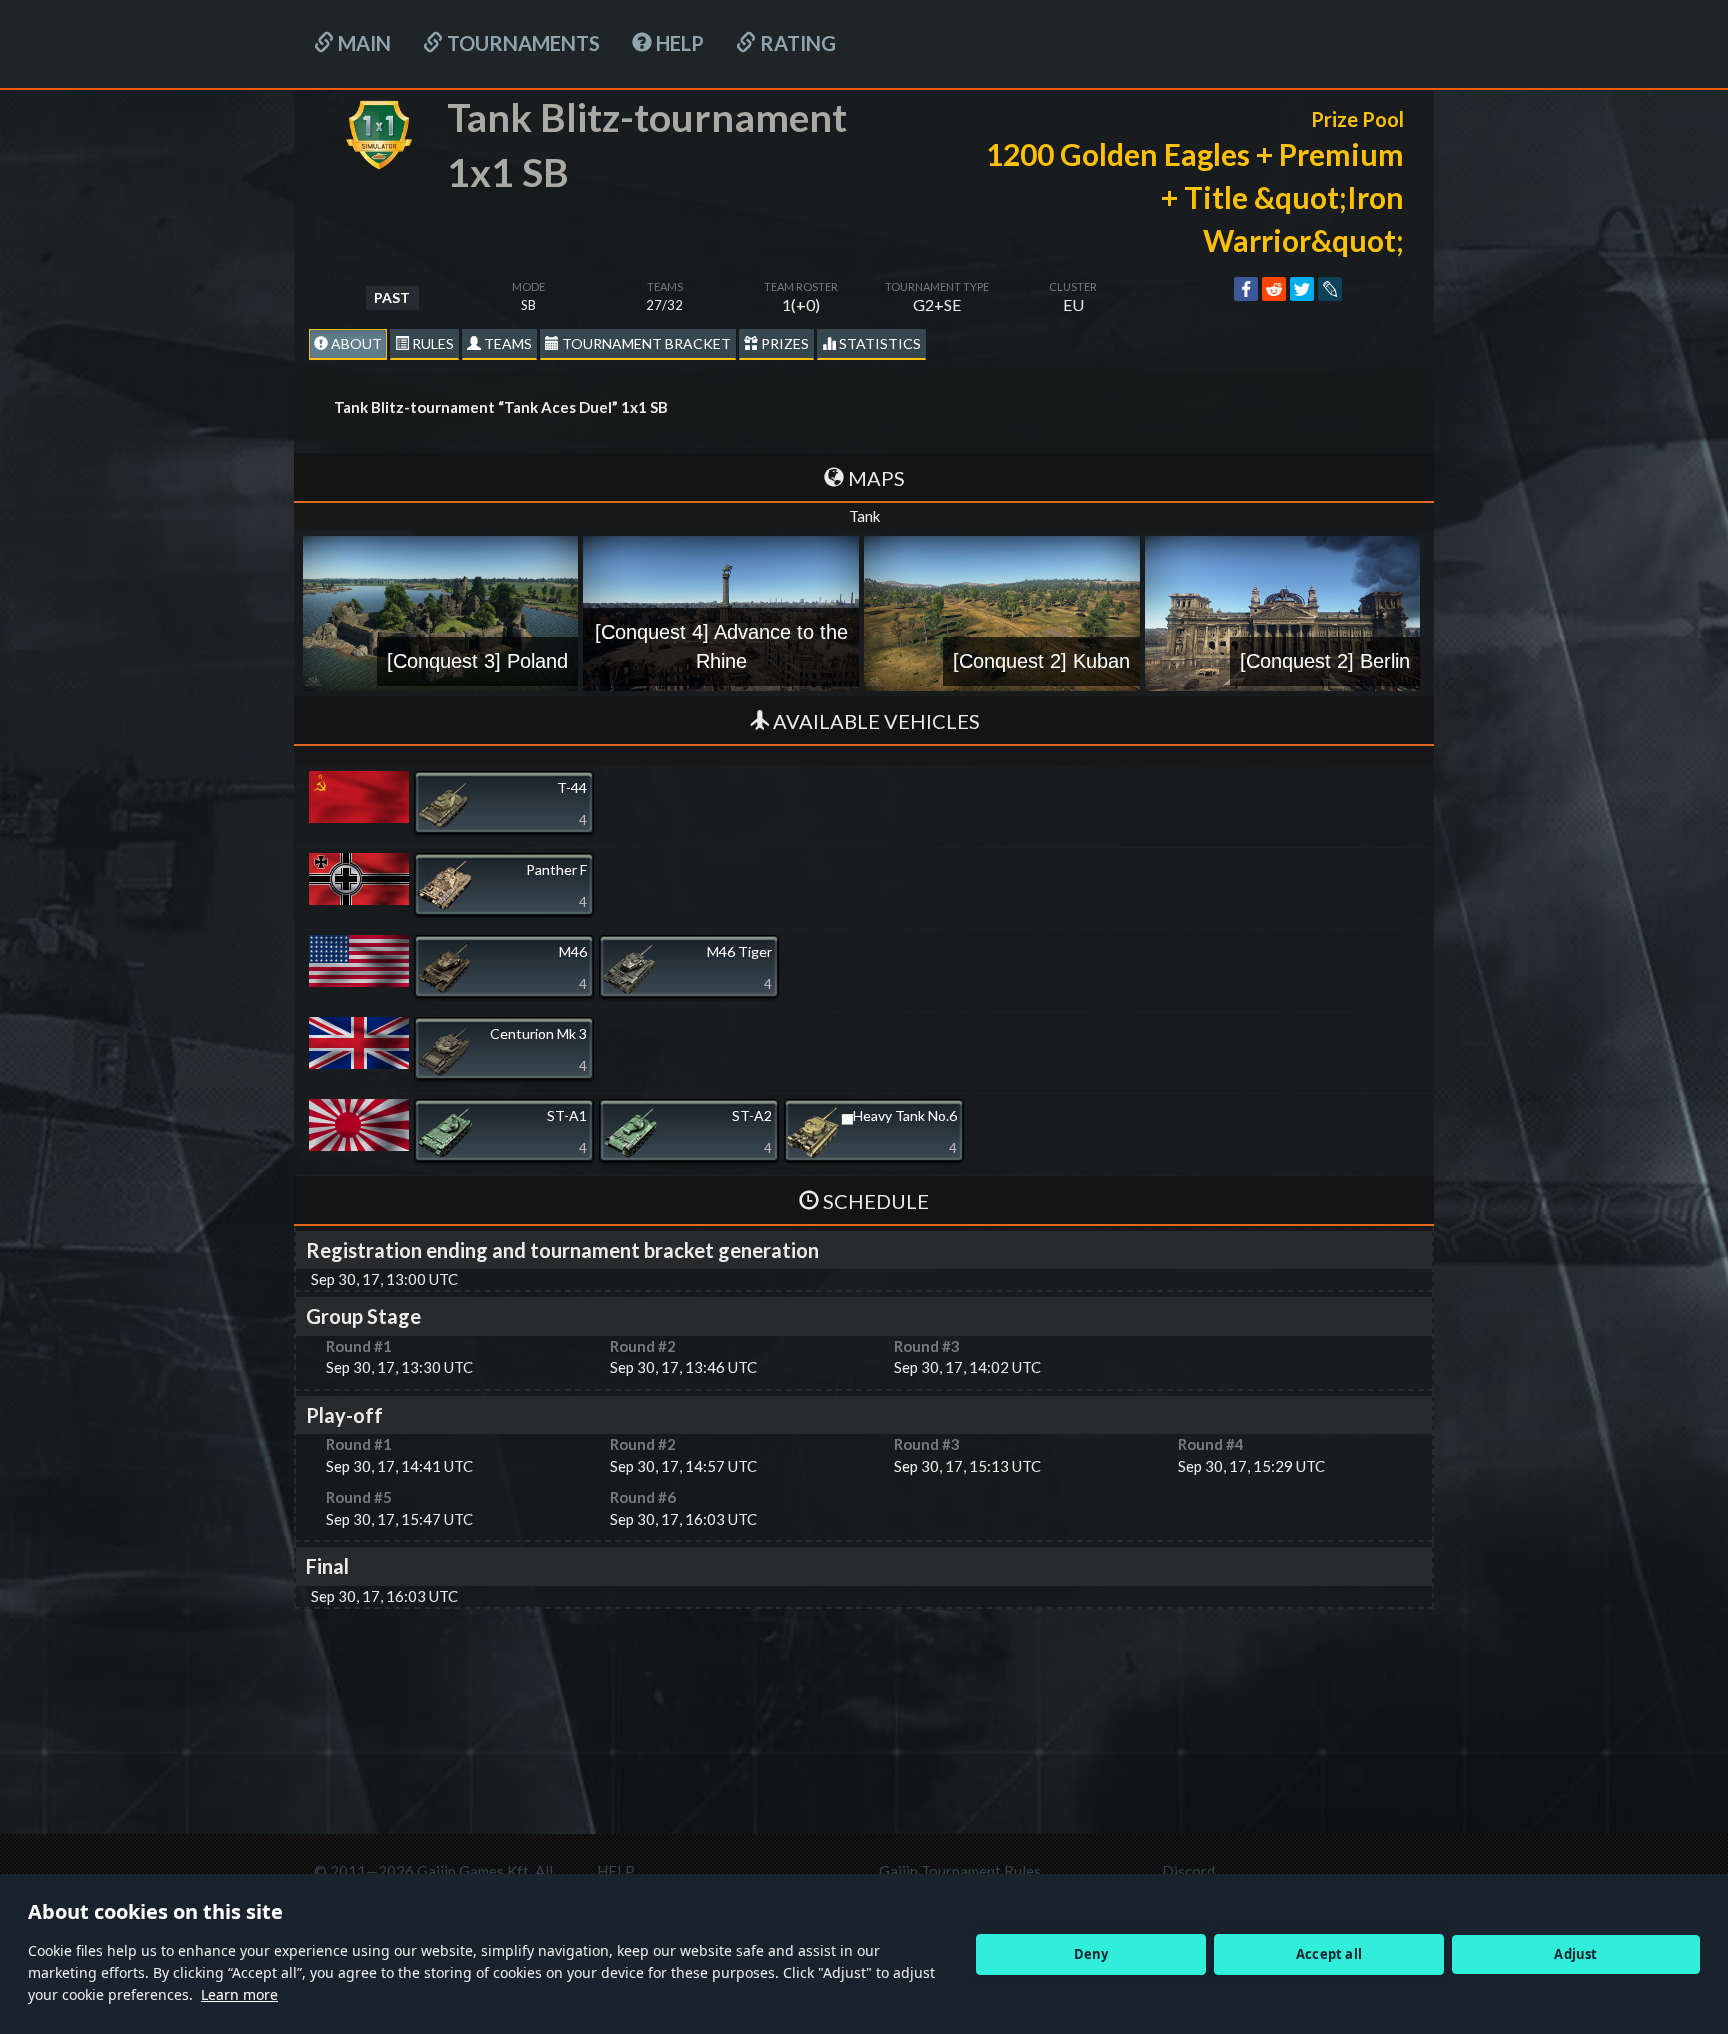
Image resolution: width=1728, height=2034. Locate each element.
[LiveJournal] (1330, 289)
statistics (878, 343)
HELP (678, 43)
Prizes (783, 343)
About (355, 343)
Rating (796, 43)
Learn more (239, 1994)
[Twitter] (1302, 289)
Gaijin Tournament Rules (960, 1871)
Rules (431, 343)
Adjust (1575, 1954)
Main (362, 43)
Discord (1188, 1871)
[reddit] (1274, 289)
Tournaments (521, 43)
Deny (1091, 1954)
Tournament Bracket (645, 343)
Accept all (1329, 1954)
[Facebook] (1246, 289)
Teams (506, 343)
